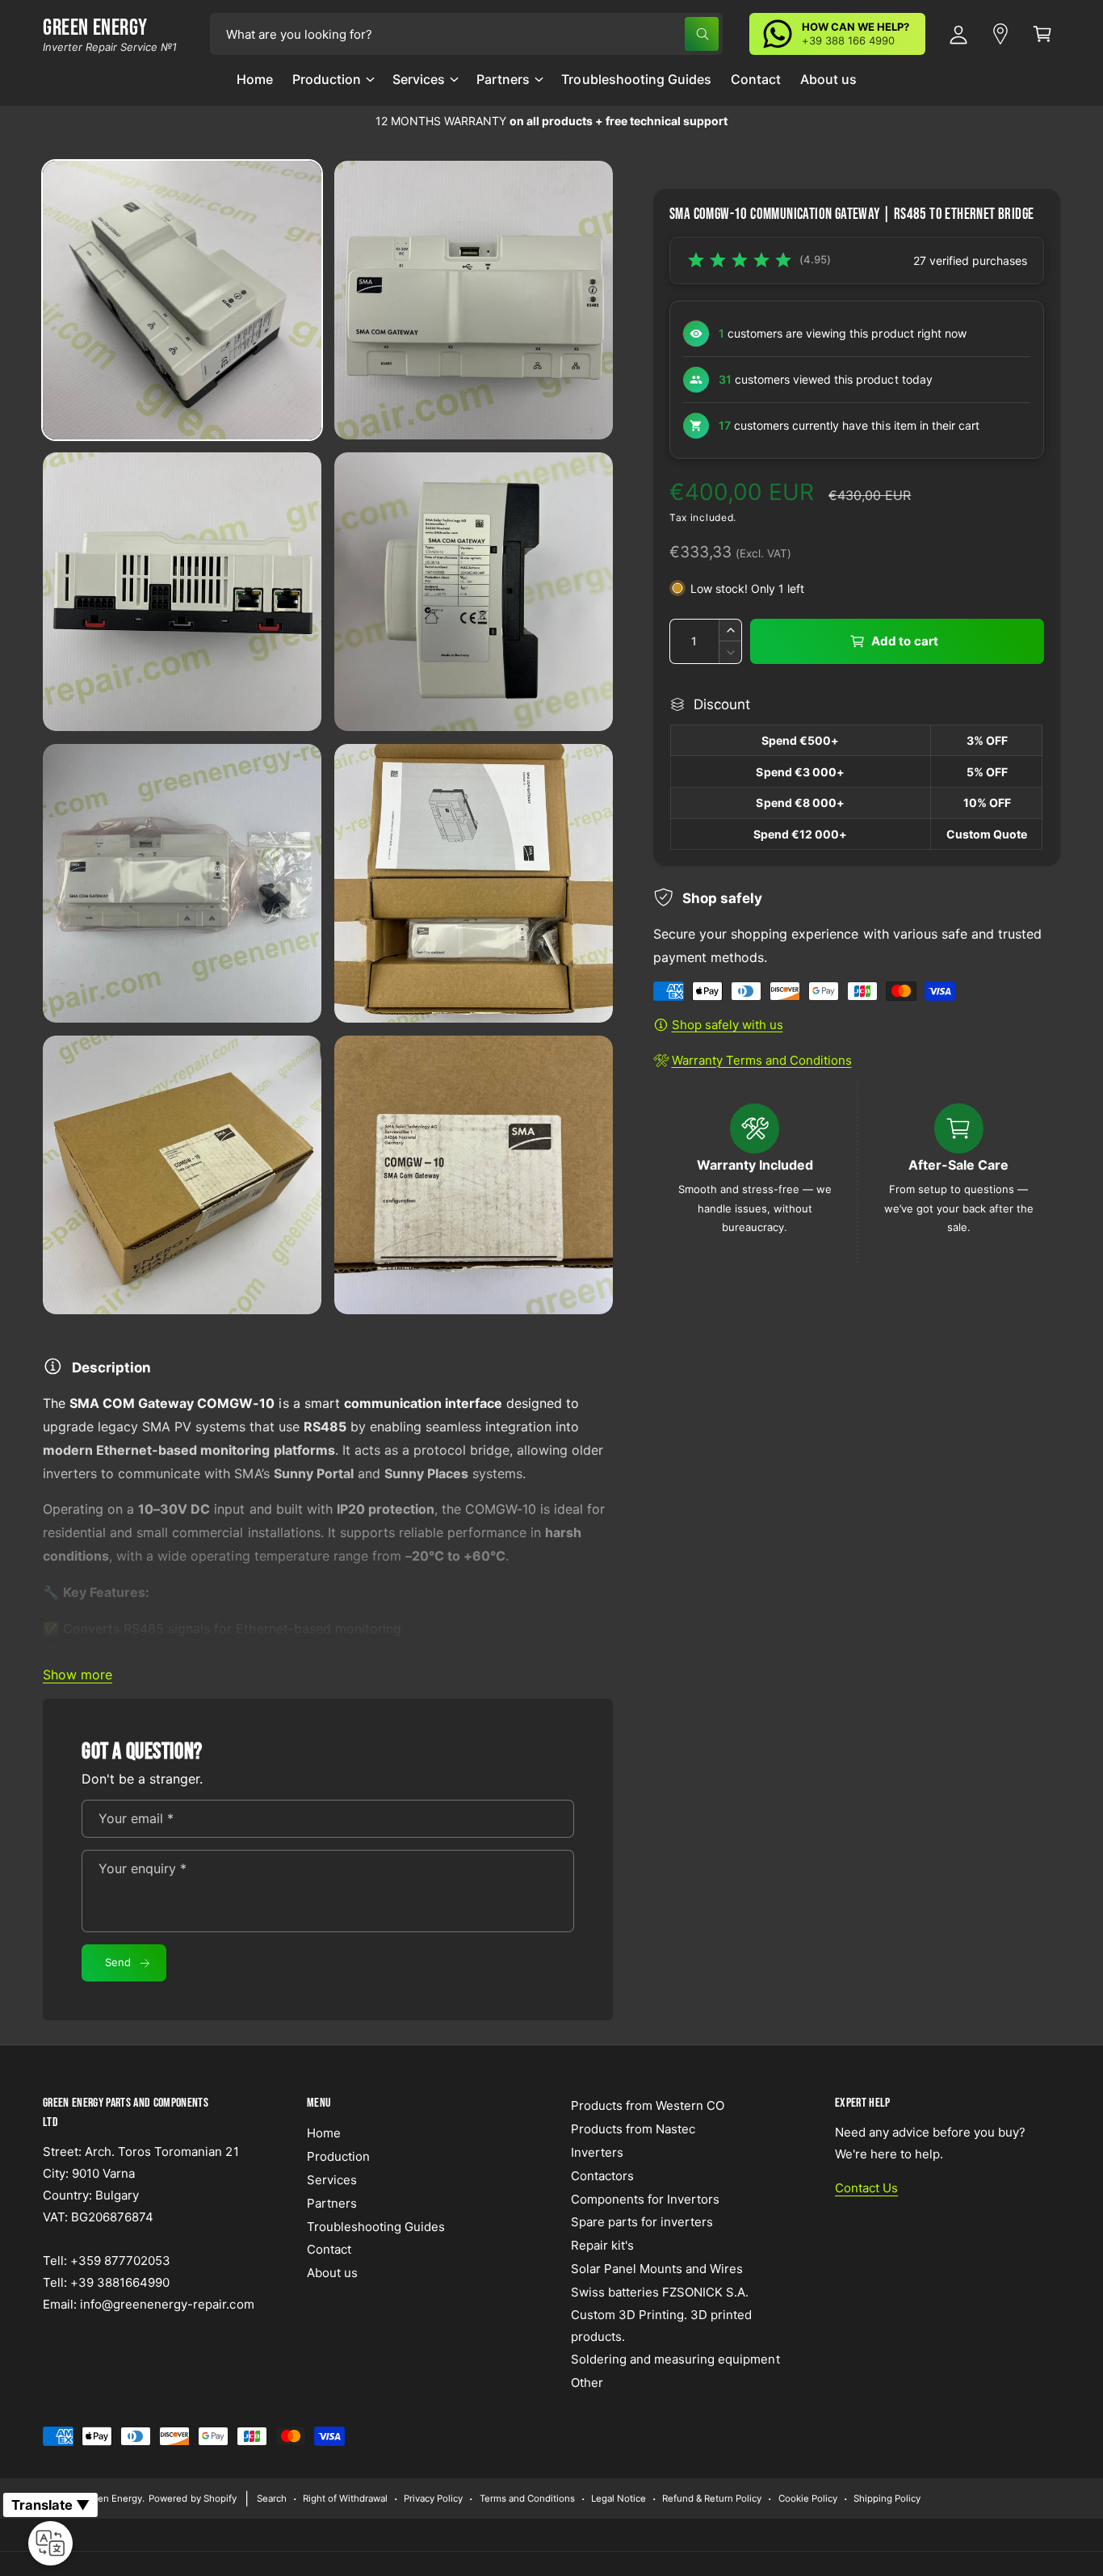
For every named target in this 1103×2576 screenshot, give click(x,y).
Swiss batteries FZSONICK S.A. (660, 2292)
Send (118, 1962)
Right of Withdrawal (345, 2498)
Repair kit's (602, 2245)
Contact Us (866, 2188)
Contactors (602, 2176)
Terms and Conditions (527, 2498)
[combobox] (466, 34)
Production (327, 79)
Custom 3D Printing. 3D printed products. (661, 2326)
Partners (503, 79)
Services (419, 79)
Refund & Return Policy (712, 2498)
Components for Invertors (645, 2199)
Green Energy (112, 2498)
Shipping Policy (887, 2498)
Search (272, 2498)
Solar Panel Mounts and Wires (657, 2269)
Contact (329, 2249)
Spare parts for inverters (642, 2222)
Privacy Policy (433, 2498)
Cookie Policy (808, 2498)
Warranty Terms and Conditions (762, 1060)
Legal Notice (619, 2498)
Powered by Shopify (192, 2498)
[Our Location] (1000, 34)
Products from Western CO (648, 2105)
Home (324, 2133)
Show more (78, 1675)
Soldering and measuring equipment (675, 2359)
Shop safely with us (728, 1025)
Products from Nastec (633, 2129)
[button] (333, 86)
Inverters (597, 2152)
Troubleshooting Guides (376, 2227)
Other (587, 2383)
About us (332, 2273)
